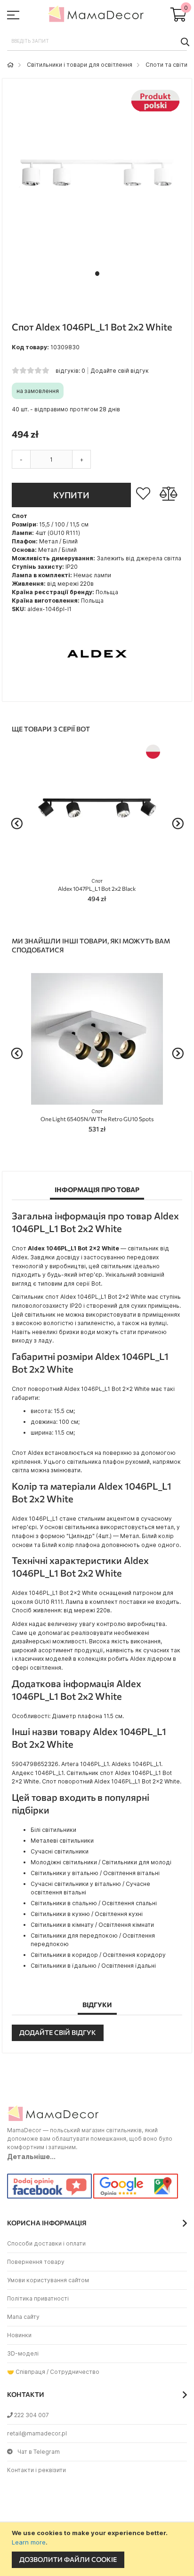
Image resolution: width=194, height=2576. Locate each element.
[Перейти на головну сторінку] (10, 65)
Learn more (29, 2542)
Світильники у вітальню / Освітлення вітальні (95, 1873)
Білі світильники (53, 1830)
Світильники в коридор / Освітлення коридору (98, 1955)
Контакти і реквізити (36, 2470)
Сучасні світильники (60, 1851)
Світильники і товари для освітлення (80, 65)
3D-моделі (23, 2353)
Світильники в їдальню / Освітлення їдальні (93, 1966)
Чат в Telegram (39, 2452)
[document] (98, 2549)
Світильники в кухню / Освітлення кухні (87, 1914)
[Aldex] (97, 687)
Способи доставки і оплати (46, 2243)
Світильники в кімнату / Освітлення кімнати (92, 1925)
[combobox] (97, 41)
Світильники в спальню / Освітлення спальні (94, 1903)
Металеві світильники (62, 1841)
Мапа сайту (23, 2317)
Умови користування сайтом (48, 2280)
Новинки (19, 2335)
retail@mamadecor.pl (37, 2433)
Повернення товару (36, 2262)
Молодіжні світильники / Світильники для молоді (101, 1862)
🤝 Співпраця (26, 2372)
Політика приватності (38, 2298)
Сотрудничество (75, 2372)
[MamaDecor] (97, 16)
